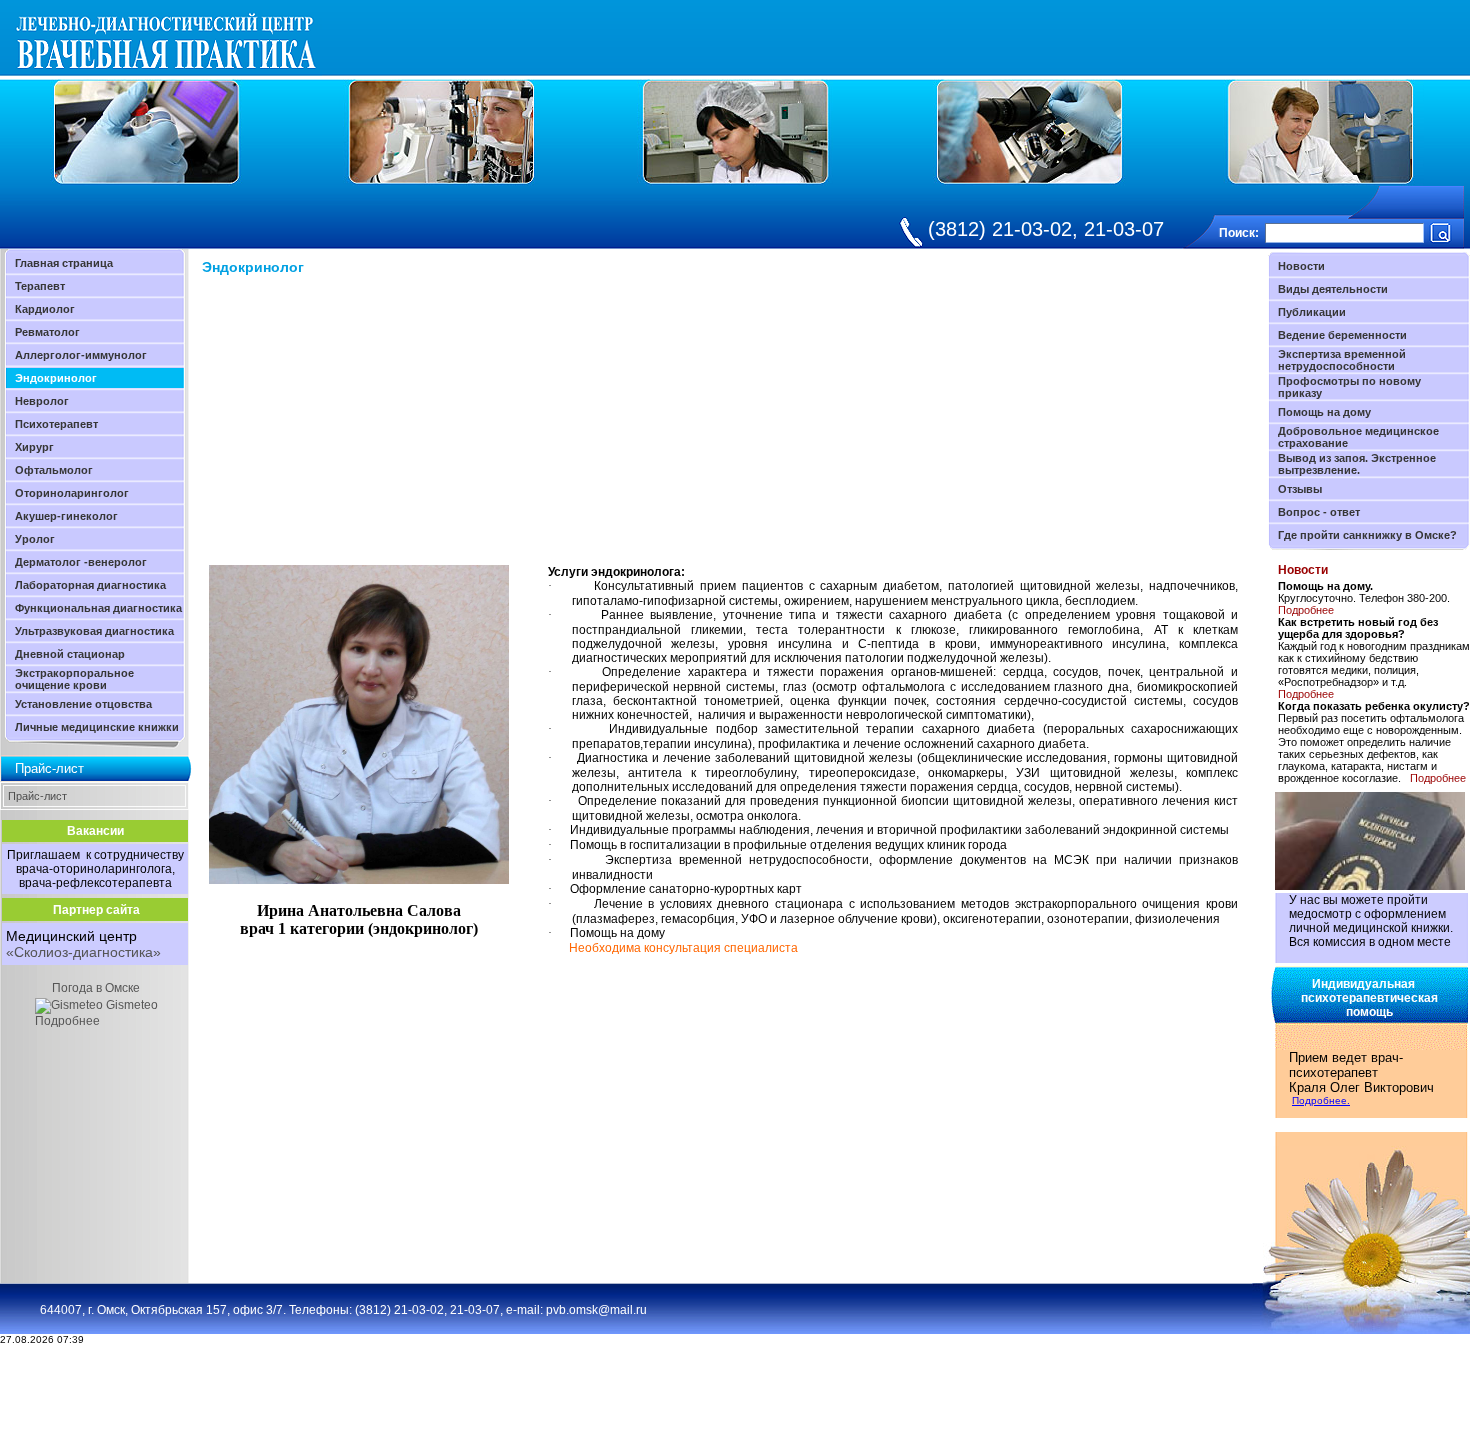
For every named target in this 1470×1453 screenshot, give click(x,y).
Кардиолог (45, 309)
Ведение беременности (1342, 335)
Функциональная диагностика (98, 608)
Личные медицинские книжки (97, 727)
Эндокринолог (56, 378)
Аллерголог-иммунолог (81, 355)
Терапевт (40, 286)
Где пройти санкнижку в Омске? (1367, 535)
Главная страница (64, 263)
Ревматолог (47, 332)
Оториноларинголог (72, 493)
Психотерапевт (56, 424)
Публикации (1312, 312)
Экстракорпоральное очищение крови (74, 679)
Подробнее (67, 1021)
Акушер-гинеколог (66, 516)
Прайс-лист (37, 796)
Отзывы (1300, 489)
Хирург (34, 447)
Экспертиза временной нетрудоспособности (1342, 360)
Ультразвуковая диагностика (94, 631)
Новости (1301, 266)
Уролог (35, 539)
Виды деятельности (1333, 289)
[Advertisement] (370, 425)
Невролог (42, 401)
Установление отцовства (83, 704)
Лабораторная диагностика (90, 585)
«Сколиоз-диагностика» (83, 952)
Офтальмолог (54, 470)
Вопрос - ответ (1319, 512)
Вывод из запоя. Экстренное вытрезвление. (1357, 464)
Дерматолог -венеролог (81, 562)
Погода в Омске (96, 988)
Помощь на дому (1324, 412)
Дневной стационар (70, 654)
